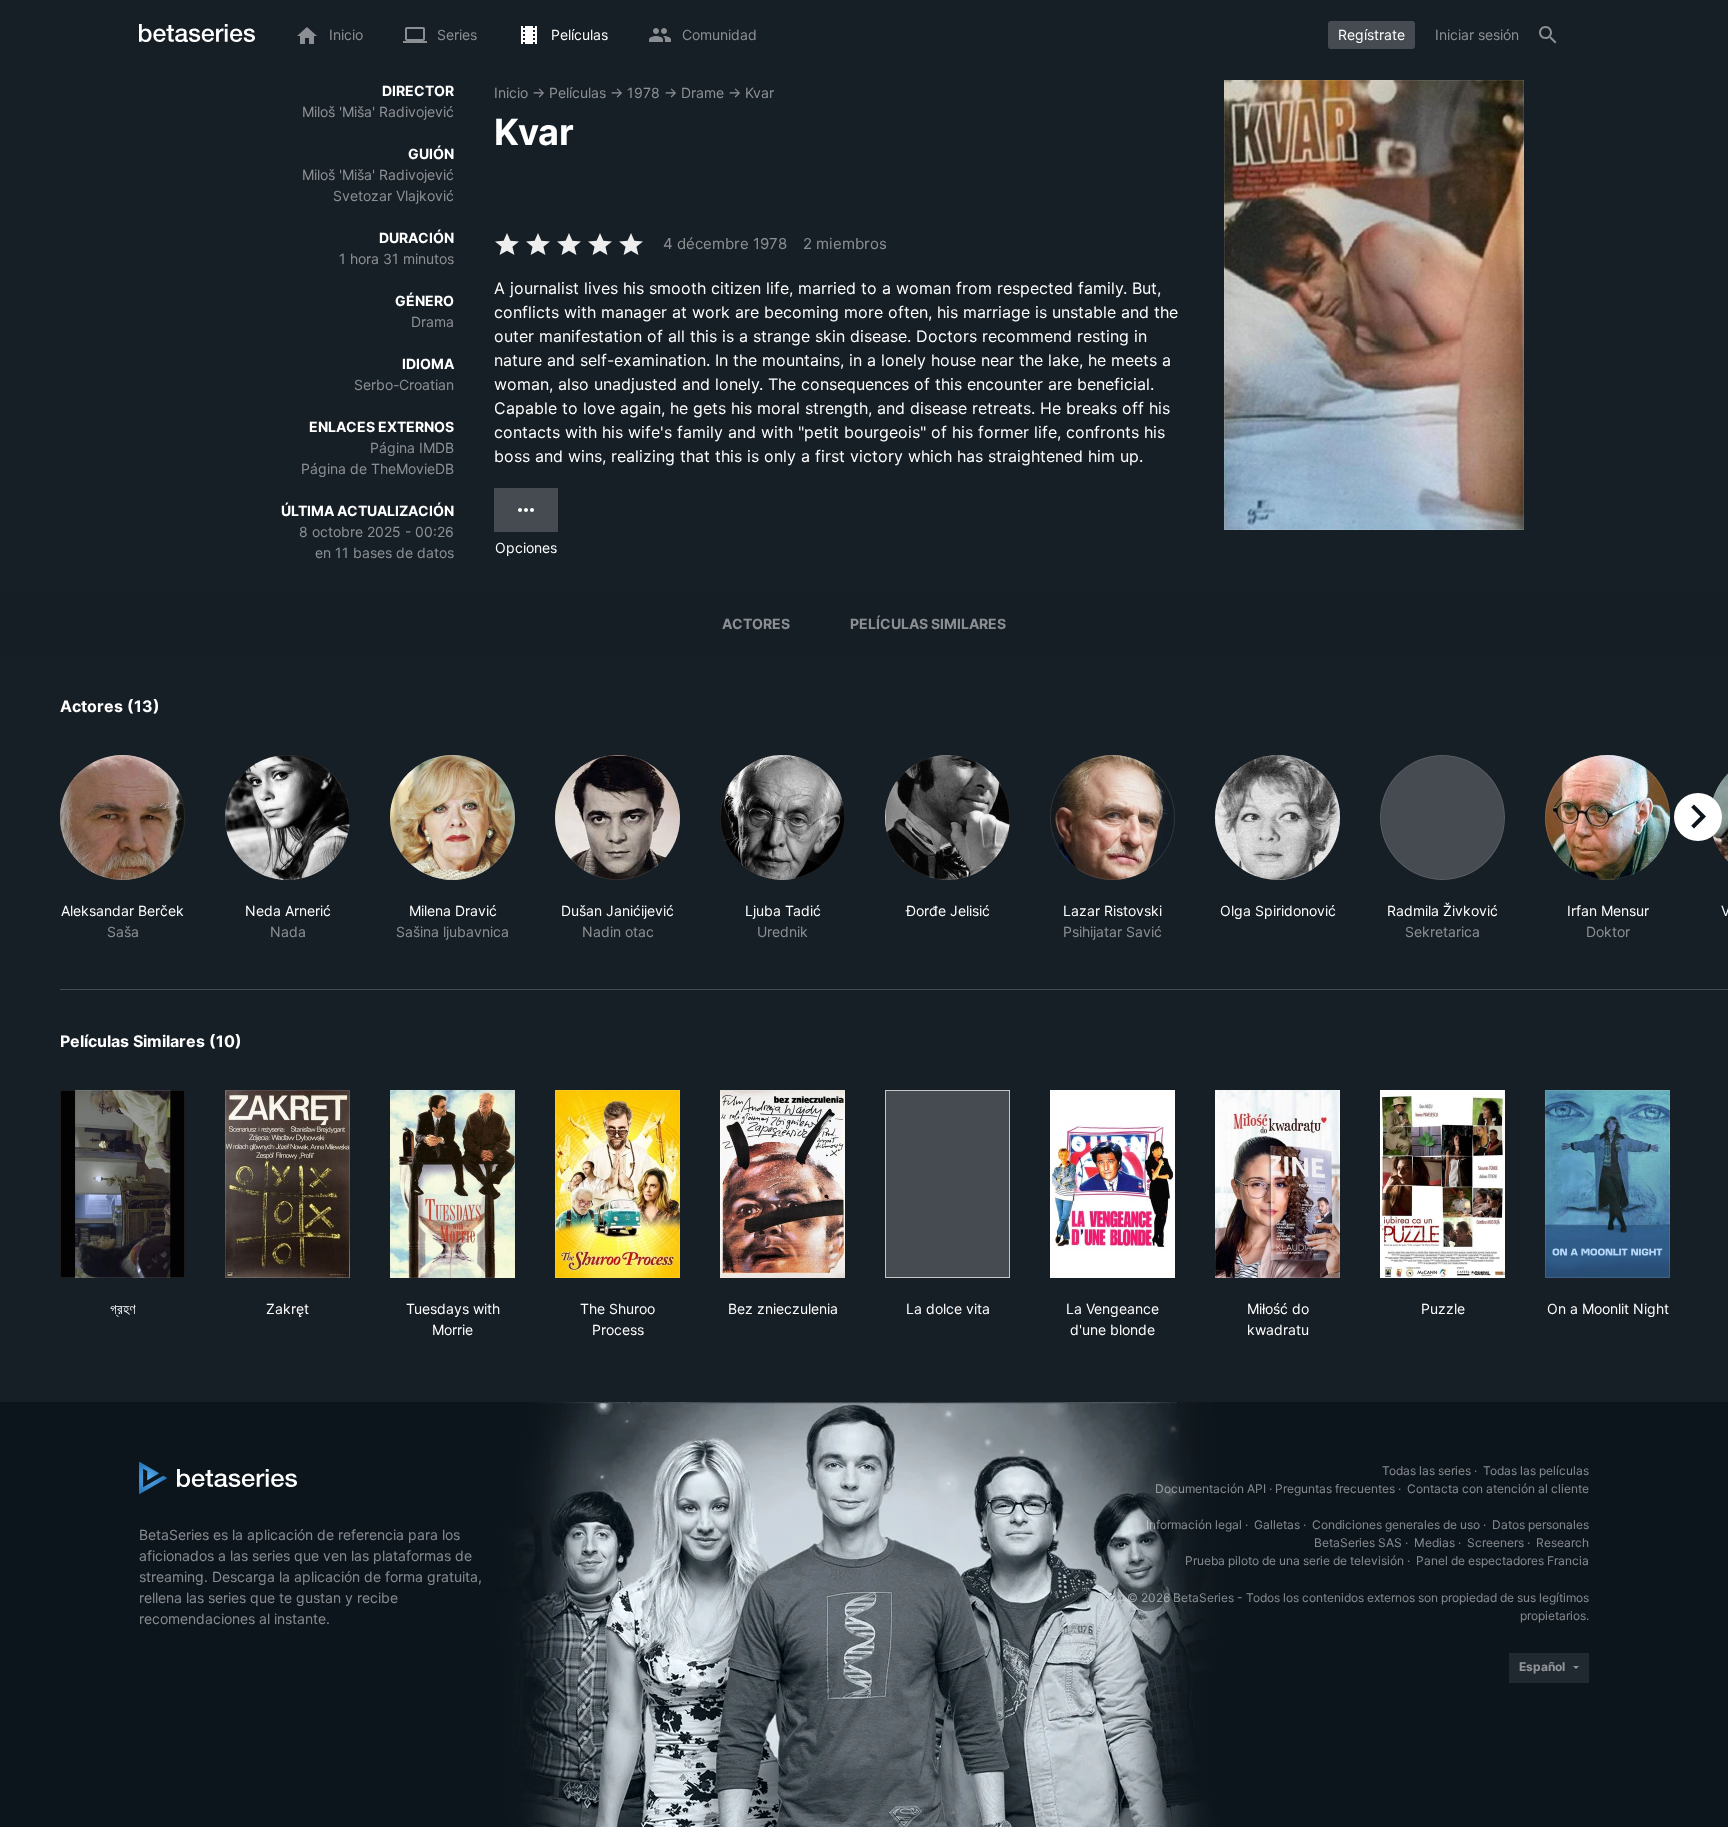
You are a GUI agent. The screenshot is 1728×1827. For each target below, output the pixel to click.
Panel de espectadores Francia (1502, 1560)
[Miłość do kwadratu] (1277, 1184)
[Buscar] (1548, 35)
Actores (756, 623)
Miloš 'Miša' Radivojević (378, 111)
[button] (122, 848)
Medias (1434, 1542)
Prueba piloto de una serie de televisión (1294, 1560)
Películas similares (928, 623)
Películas (577, 92)
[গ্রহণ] (122, 1184)
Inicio (511, 92)
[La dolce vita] (947, 1184)
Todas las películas (1536, 1470)
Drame (702, 92)
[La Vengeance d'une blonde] (1112, 1184)
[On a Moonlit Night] (1607, 1184)
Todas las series (1426, 1470)
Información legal (1194, 1524)
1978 (643, 92)
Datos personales (1540, 1524)
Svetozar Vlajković (393, 195)
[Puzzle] (1442, 1184)
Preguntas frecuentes (1335, 1488)
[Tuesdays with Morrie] (452, 1184)
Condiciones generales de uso (1396, 1524)
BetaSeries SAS (1358, 1542)
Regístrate (1371, 34)
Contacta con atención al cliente (1498, 1488)
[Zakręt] (287, 1184)
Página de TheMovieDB (377, 468)
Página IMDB (412, 447)
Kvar (759, 92)
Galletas (1277, 1524)
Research (1562, 1542)
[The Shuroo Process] (617, 1184)
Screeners (1495, 1542)
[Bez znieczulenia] (782, 1184)
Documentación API (1210, 1488)
